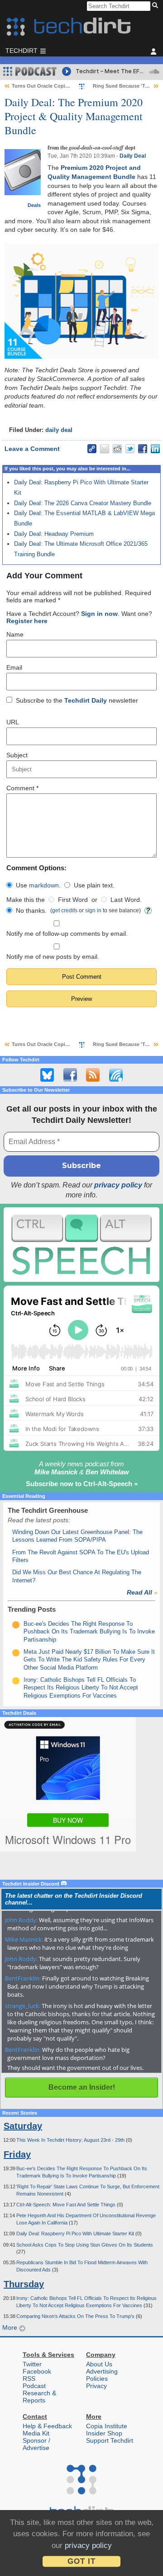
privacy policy (118, 1185)
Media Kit (36, 2433)
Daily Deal (133, 156)
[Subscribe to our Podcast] (116, 1075)
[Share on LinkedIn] (155, 449)
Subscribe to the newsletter (77, 700)
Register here (27, 621)
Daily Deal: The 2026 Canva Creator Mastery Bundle (83, 503)
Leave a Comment (32, 449)
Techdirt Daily (86, 700)
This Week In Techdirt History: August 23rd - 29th (71, 2140)
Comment (22, 788)
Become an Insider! (82, 2087)
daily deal (59, 430)
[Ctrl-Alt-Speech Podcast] (81, 1245)
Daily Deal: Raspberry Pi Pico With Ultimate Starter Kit (76, 2233)
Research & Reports (39, 2397)
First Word (73, 900)
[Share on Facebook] (143, 449)
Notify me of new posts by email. (53, 957)
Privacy (96, 2386)
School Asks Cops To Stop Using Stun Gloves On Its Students (85, 2245)
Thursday (24, 2284)
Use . (38, 885)
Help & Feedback (47, 2426)
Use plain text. (94, 885)
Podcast (34, 2386)
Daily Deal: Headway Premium (54, 534)
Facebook (37, 2371)
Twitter (32, 2364)
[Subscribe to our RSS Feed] (93, 1075)
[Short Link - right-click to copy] (92, 449)
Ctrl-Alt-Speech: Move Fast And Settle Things (67, 2205)
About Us (99, 2364)
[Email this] (105, 449)
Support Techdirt (110, 2440)
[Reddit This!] (117, 449)
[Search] (156, 6)
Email (14, 667)
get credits (65, 910)
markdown (44, 885)
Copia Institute (107, 2426)
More (11, 2327)
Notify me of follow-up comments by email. (67, 934)
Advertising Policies (102, 2375)
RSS (29, 2379)
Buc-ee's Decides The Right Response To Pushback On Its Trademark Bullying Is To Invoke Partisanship (89, 1632)
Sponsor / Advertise (36, 2444)
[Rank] (16, 1625)
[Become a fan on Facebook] (70, 1075)
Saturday (23, 2126)
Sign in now (99, 614)
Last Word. (126, 900)
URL (13, 722)
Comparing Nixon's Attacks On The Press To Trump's (76, 2316)
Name (15, 634)
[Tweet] (130, 449)
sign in (93, 910)
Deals (34, 205)
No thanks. (31, 910)
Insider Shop (104, 2433)
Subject (17, 755)
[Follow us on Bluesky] (47, 1075)
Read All (142, 1592)
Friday (17, 2154)
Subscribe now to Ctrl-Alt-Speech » (82, 1484)
